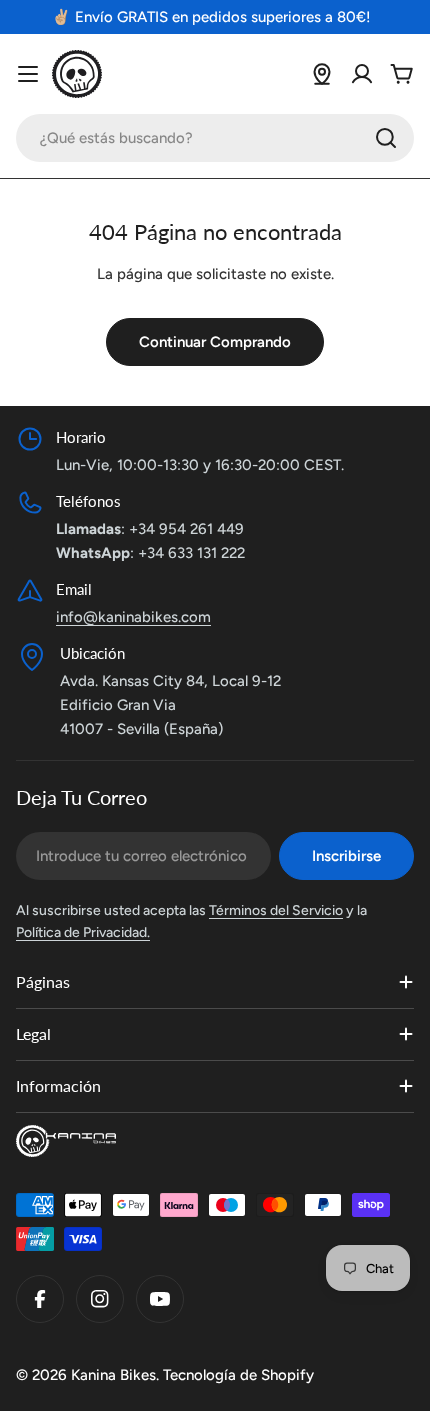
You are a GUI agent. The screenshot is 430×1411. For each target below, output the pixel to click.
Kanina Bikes (113, 1375)
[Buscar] (386, 138)
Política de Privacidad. (83, 932)
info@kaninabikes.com (133, 617)
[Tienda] (322, 74)
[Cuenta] (362, 74)
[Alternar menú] (28, 74)
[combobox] (215, 138)
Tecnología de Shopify (238, 1375)
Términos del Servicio (276, 910)
